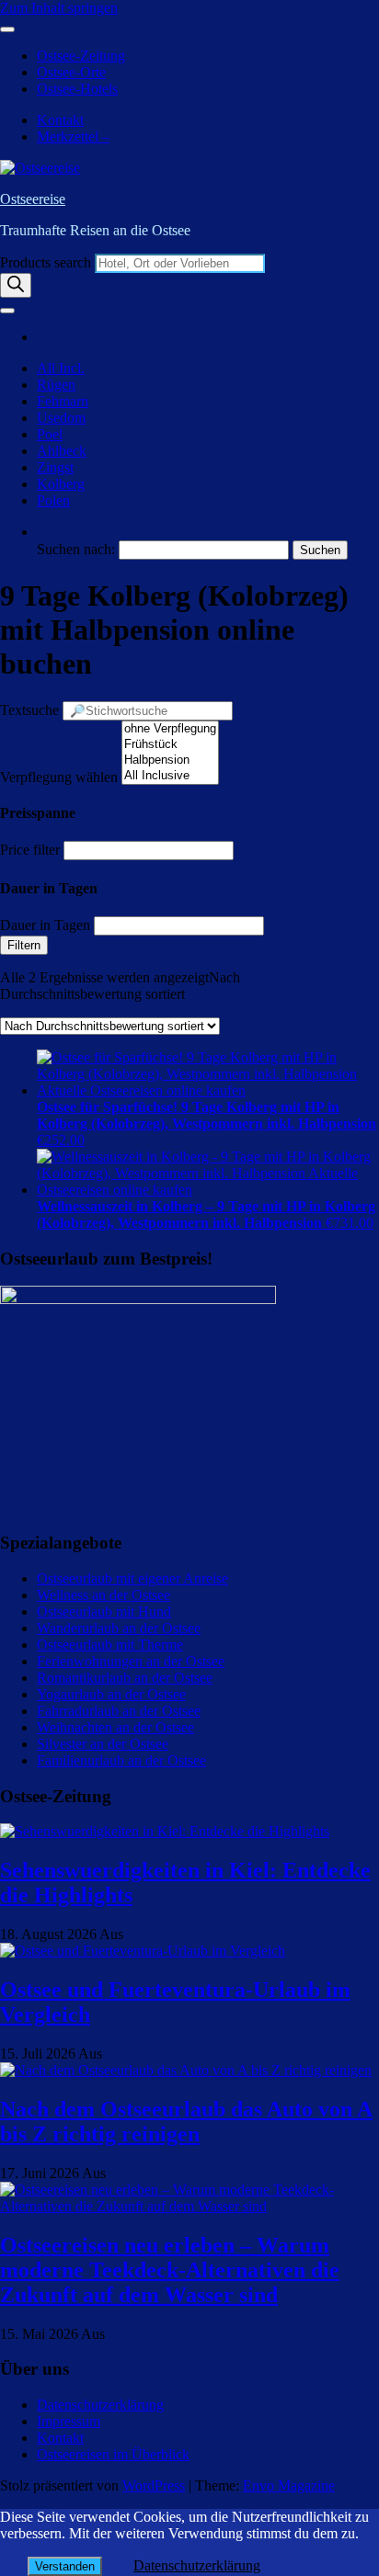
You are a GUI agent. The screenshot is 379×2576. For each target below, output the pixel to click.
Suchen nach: (76, 549)
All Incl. (61, 368)
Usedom (61, 418)
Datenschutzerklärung (100, 2405)
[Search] (16, 285)
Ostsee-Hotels (77, 89)
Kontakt (60, 120)
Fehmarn (63, 401)
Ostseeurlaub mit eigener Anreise (132, 1578)
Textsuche (29, 710)
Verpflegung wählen (59, 777)
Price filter (30, 850)
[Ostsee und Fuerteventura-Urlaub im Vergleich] (143, 1951)
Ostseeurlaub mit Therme (110, 1645)
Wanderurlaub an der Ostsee (119, 1628)
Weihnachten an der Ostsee (115, 1727)
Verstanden (65, 2566)
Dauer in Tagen (45, 925)
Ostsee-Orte (71, 72)
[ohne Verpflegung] (170, 729)
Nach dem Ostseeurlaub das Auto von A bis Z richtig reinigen (186, 2122)
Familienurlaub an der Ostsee (121, 1760)
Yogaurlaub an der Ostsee (111, 1694)
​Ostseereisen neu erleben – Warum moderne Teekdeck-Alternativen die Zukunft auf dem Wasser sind (170, 2270)
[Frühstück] (170, 745)
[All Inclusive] (170, 776)
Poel (50, 434)
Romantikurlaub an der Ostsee (125, 1678)
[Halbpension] (170, 760)
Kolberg (61, 484)
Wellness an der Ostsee (103, 1595)
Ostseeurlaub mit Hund (104, 1611)
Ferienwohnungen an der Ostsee (131, 1661)
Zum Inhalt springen (59, 8)
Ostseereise (33, 199)
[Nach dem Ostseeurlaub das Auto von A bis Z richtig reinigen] (186, 2070)
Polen (53, 500)
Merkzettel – (73, 136)
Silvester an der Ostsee (103, 1744)
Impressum (69, 2421)
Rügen (56, 385)
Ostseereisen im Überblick (113, 2454)
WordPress (154, 2485)
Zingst (55, 467)
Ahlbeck (62, 451)
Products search (47, 262)
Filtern (24, 945)
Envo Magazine (289, 2485)
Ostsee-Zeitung (81, 56)
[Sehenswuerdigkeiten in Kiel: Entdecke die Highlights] (165, 1831)
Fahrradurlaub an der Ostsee (119, 1711)
